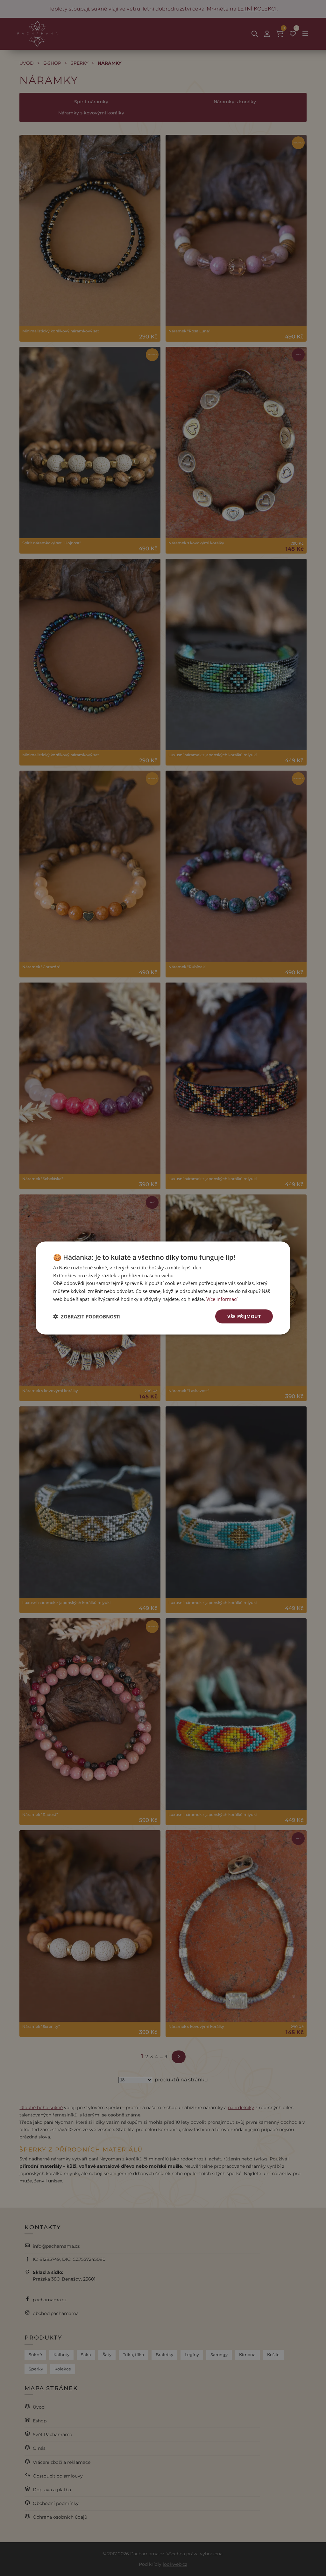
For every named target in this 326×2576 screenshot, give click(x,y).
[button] (87, 1317)
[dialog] (163, 1288)
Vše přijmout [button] (244, 1316)
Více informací (222, 1299)
